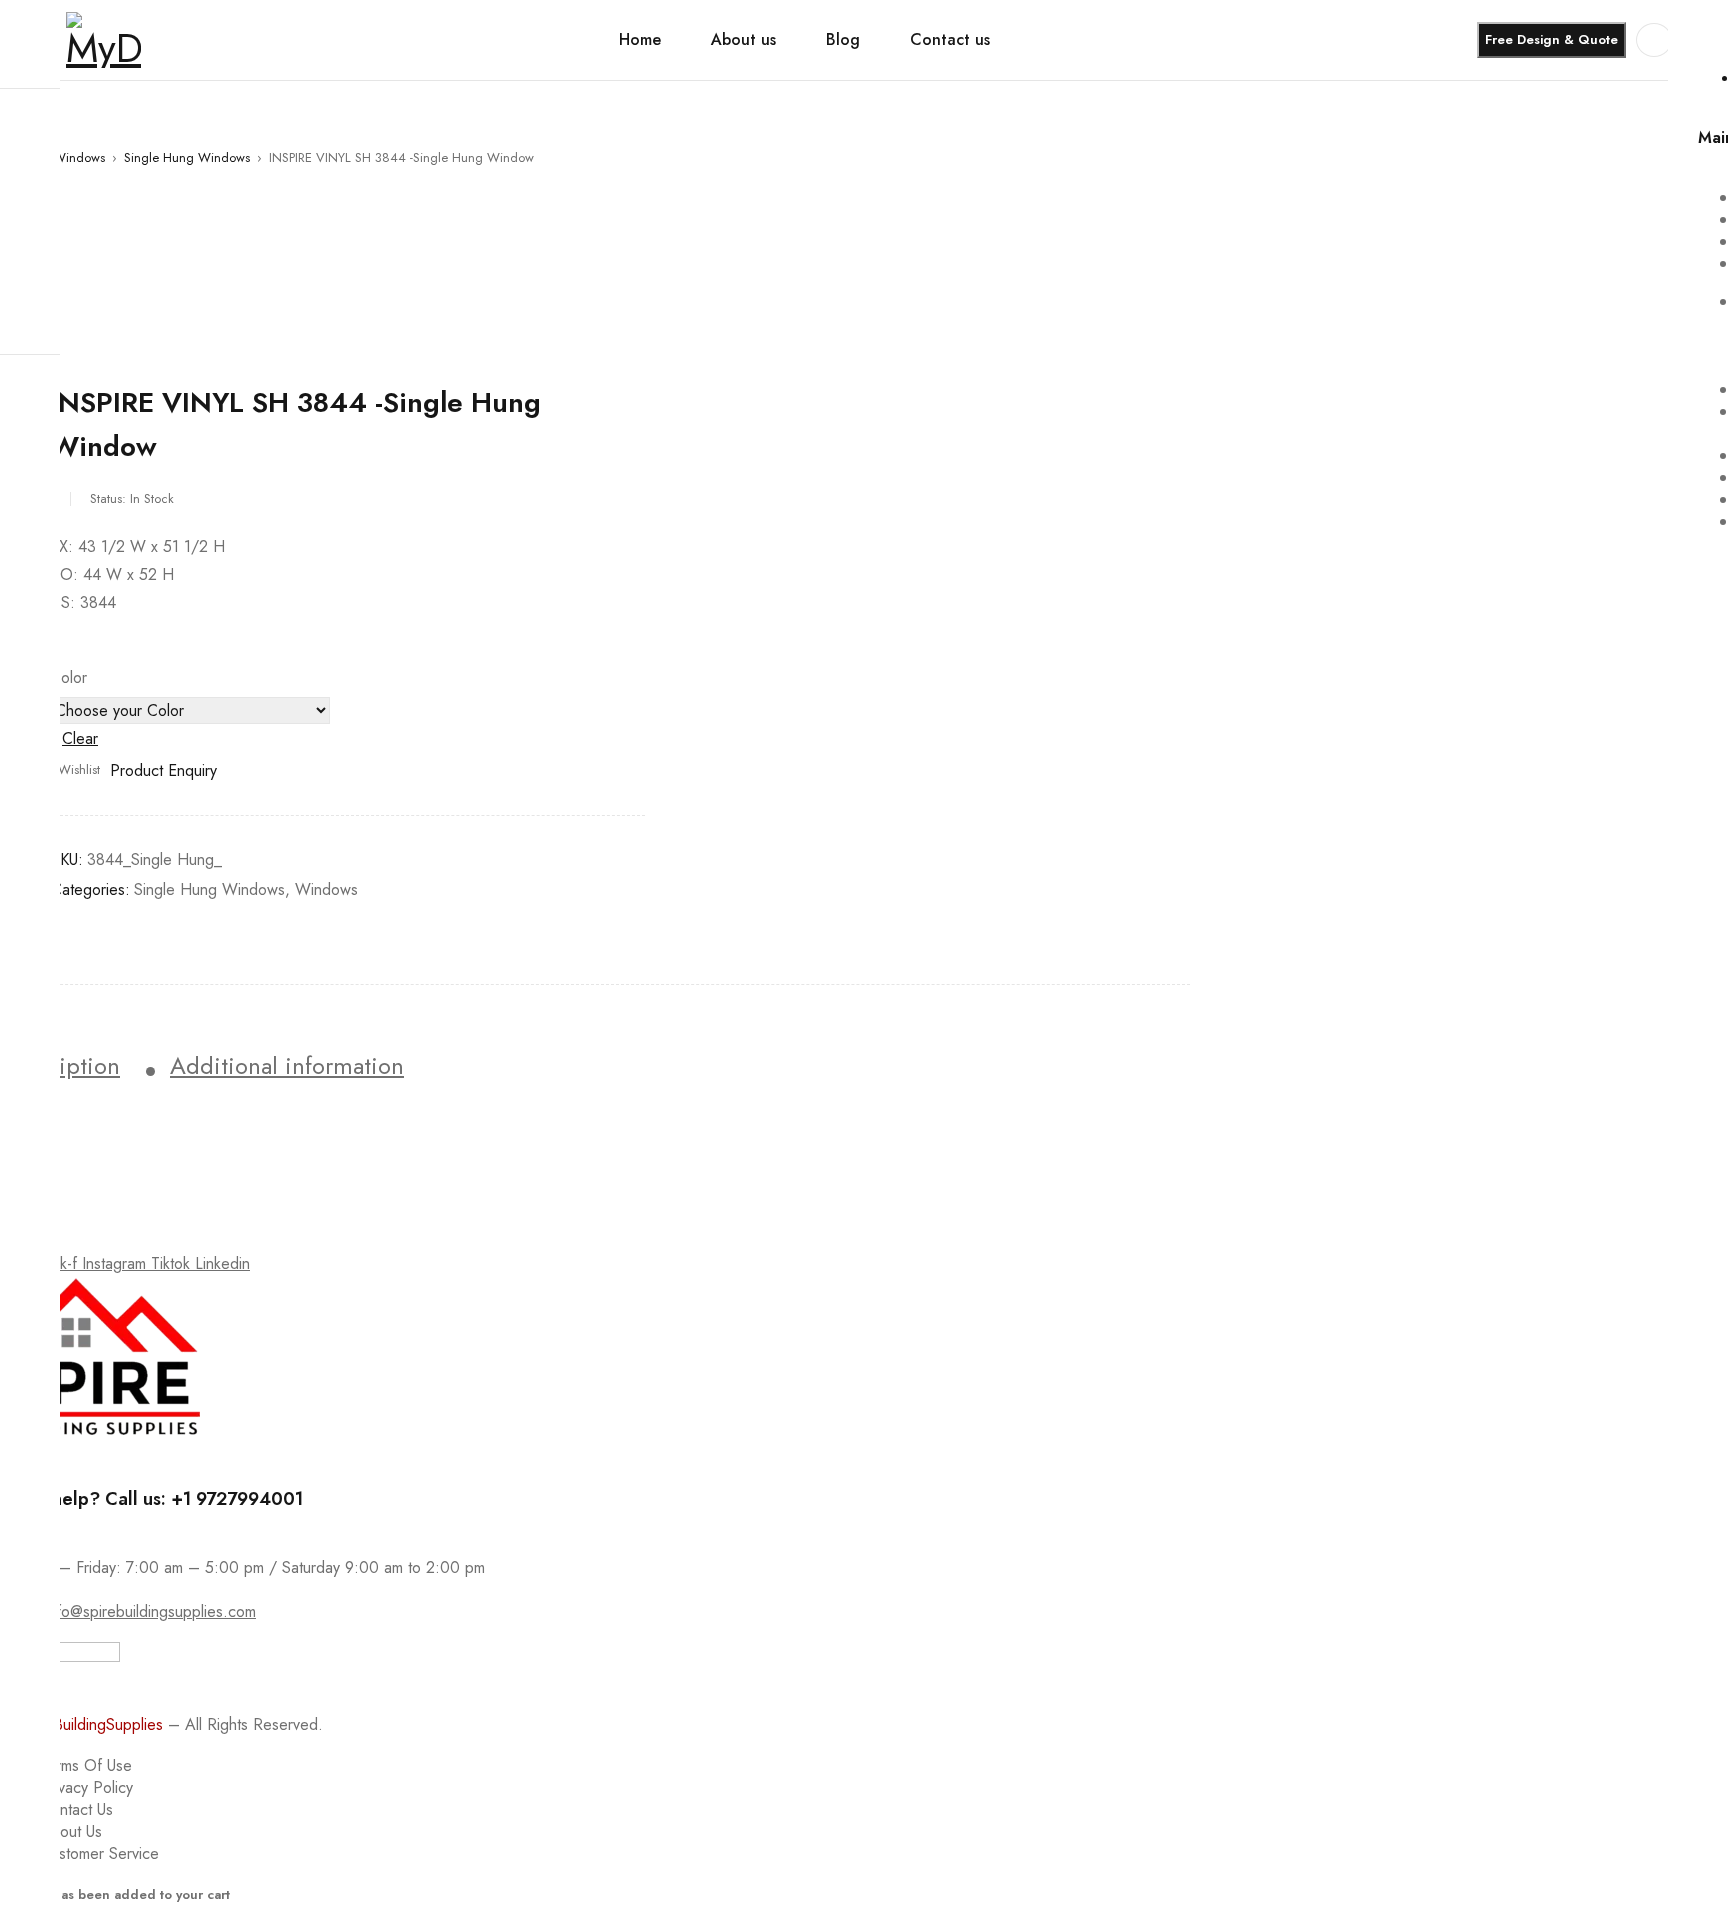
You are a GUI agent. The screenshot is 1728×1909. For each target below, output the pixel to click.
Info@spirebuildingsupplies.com (150, 1611)
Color (68, 678)
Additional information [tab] (287, 1066)
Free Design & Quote (1551, 39)
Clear (80, 739)
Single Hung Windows (187, 157)
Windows (79, 157)
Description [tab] (60, 1066)
